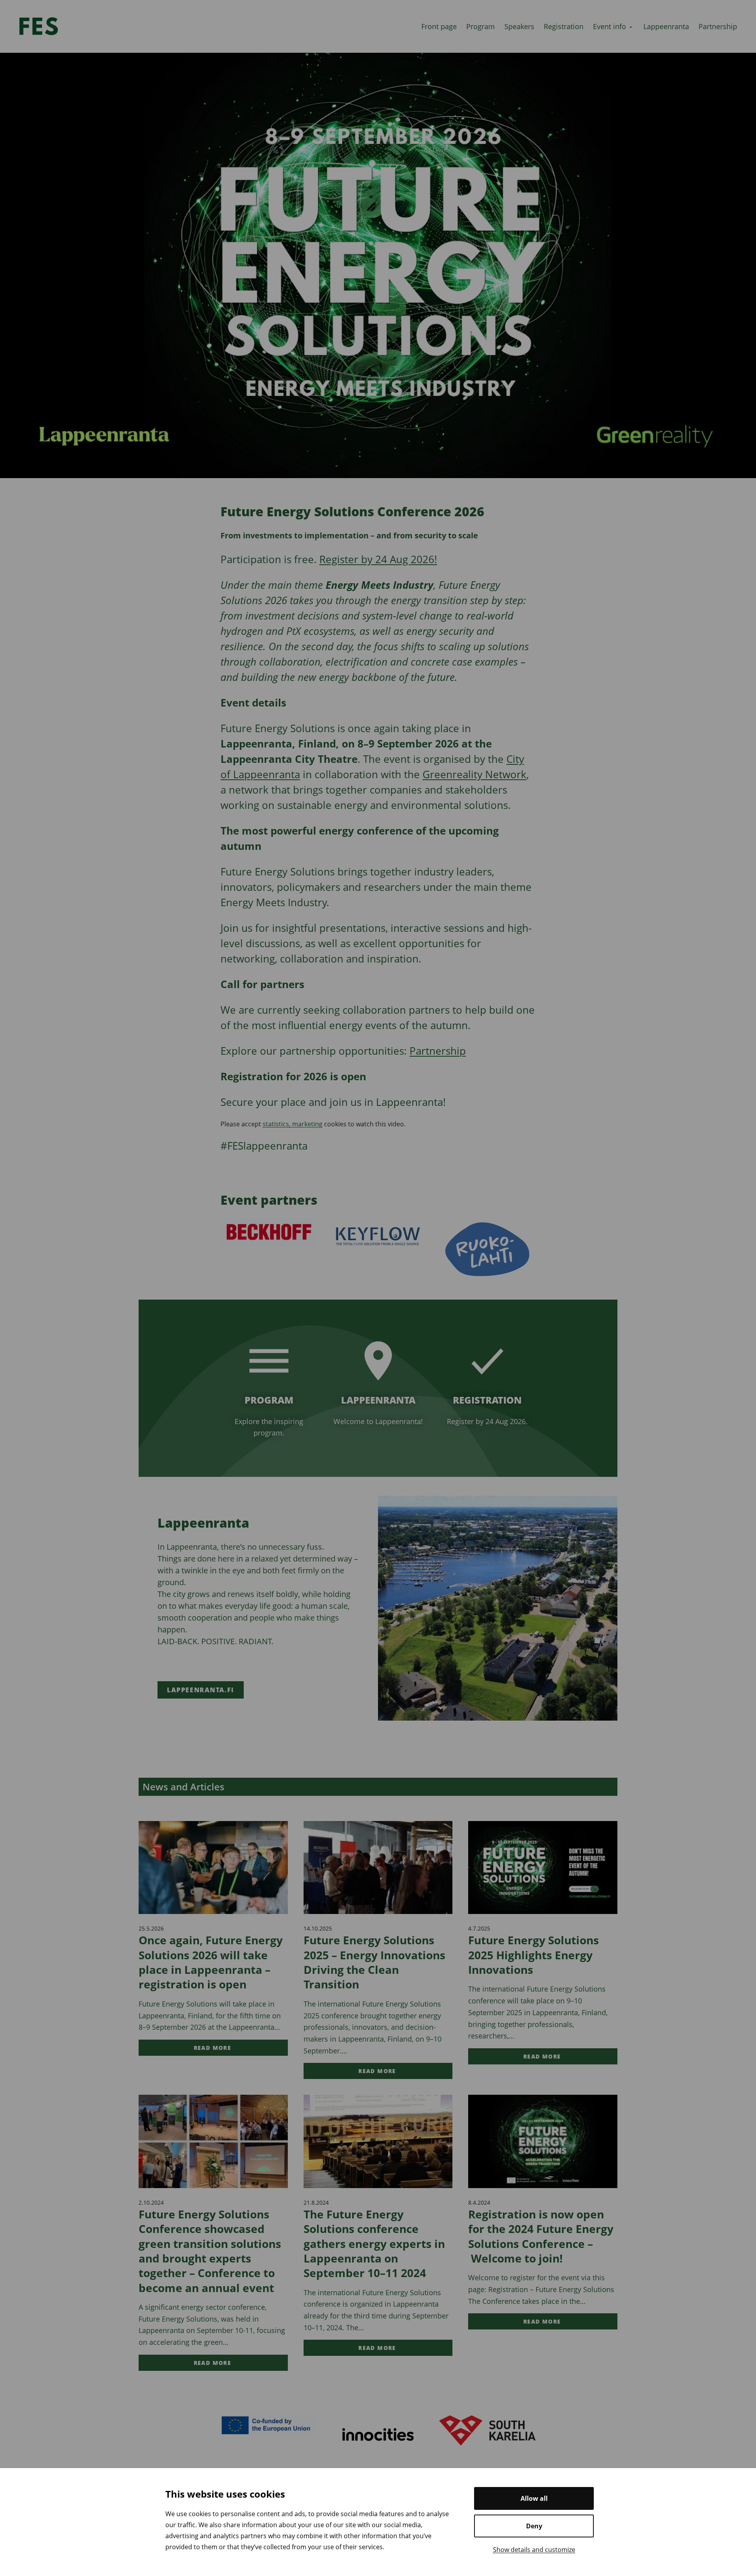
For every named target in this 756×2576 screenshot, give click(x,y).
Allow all (534, 2498)
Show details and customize (534, 2550)
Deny (534, 2526)
